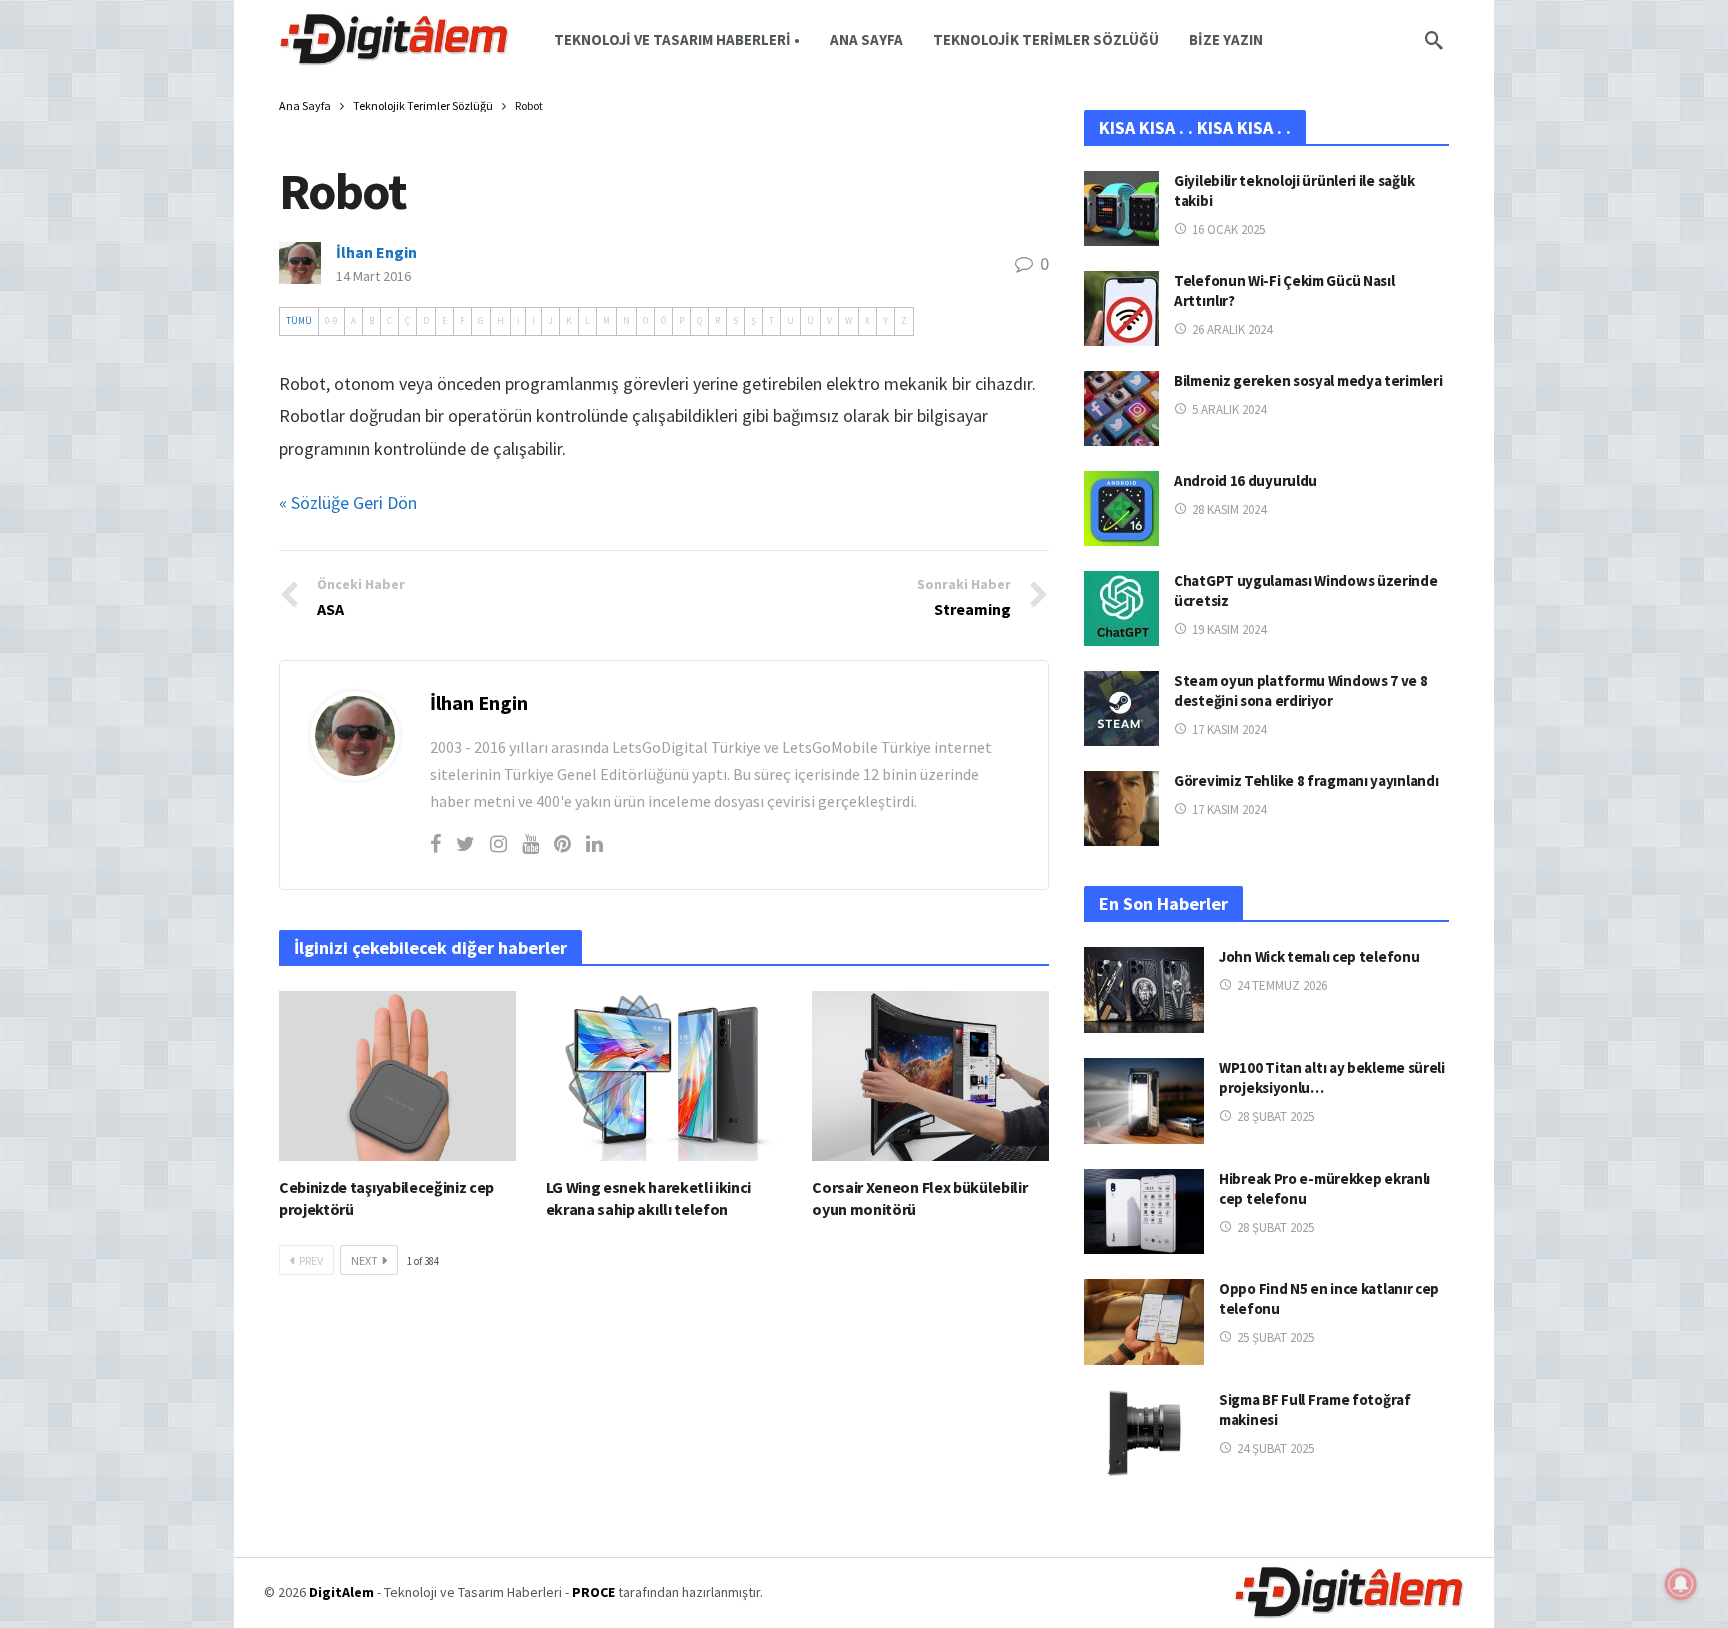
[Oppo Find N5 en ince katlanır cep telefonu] (1144, 1322)
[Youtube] (530, 843)
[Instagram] (498, 843)
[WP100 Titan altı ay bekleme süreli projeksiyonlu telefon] (1144, 1101)
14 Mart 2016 (373, 276)
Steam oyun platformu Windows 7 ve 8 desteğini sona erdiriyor (1301, 690)
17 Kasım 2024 (1229, 729)
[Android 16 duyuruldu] (1121, 508)
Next (364, 1260)
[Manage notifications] (1681, 1584)
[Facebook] (435, 843)
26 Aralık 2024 (1232, 329)
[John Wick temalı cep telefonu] (1144, 990)
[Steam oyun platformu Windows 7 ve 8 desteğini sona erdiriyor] (1121, 708)
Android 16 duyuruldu (1245, 480)
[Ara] (1434, 40)
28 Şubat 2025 (1275, 1116)
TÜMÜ (299, 321)
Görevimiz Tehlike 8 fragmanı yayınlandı (1306, 780)
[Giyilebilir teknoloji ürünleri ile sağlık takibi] (1121, 208)
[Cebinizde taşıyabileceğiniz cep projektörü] (397, 1075)
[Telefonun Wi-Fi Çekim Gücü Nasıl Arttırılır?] (1121, 308)
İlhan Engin (376, 252)
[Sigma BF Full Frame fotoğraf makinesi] (1144, 1433)
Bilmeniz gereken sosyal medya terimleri (1308, 380)
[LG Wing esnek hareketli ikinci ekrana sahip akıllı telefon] (664, 1075)
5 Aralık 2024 (1229, 409)
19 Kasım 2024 (1229, 629)
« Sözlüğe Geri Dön (348, 502)
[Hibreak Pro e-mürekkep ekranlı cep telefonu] (1144, 1212)
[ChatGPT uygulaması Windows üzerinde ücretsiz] (1121, 608)
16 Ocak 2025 (1228, 229)
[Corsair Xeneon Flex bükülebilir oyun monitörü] (930, 1075)
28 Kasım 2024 (1229, 509)
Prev (311, 1260)
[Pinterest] (562, 843)
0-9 (331, 321)
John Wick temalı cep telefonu (1319, 956)
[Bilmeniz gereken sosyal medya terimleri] (1121, 408)
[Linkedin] (594, 843)
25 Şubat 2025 (1275, 1337)
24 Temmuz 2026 (1282, 985)
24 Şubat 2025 (1275, 1448)
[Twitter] (465, 843)
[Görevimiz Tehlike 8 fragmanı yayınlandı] (1121, 808)
